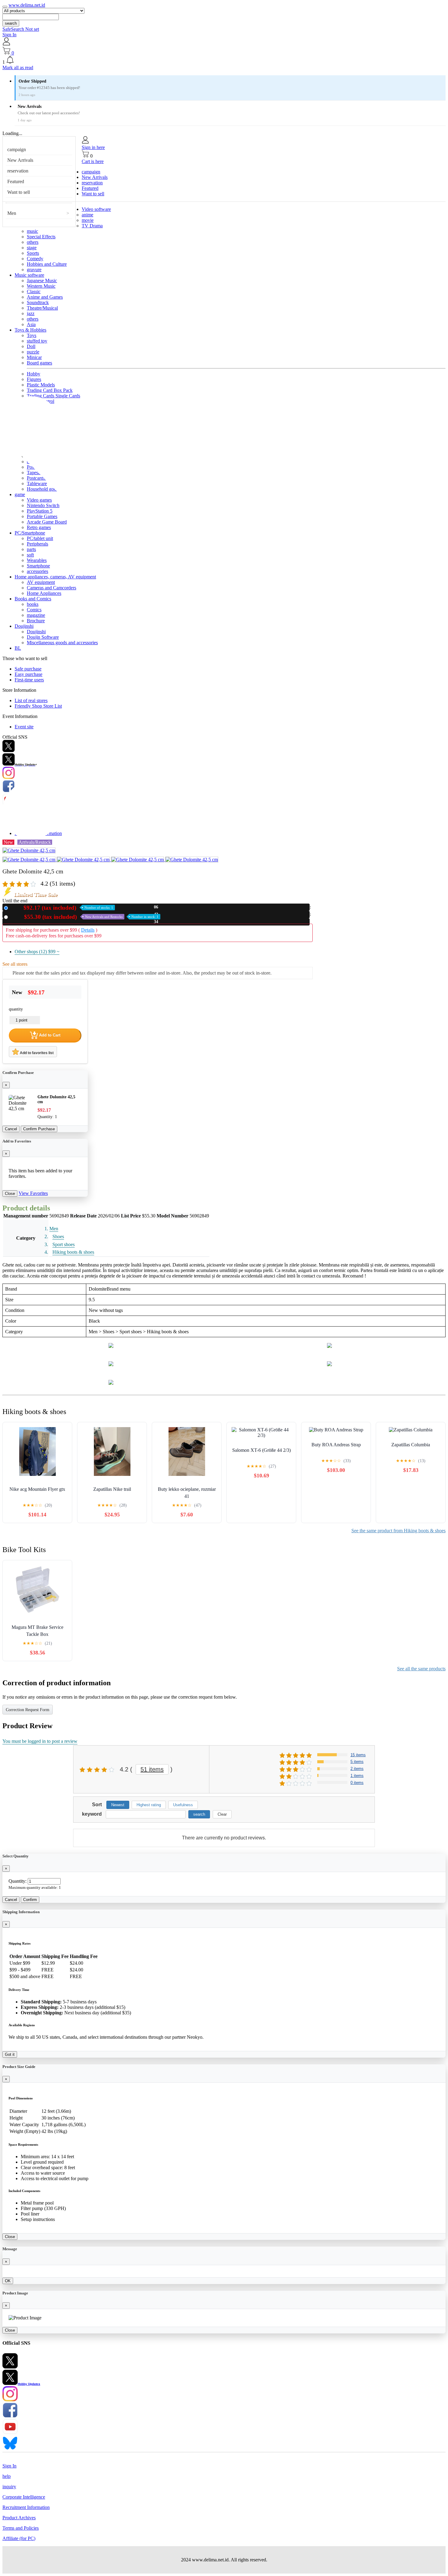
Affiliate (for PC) (19, 2538)
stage (32, 248)
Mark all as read (18, 68)
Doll (31, 346)
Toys (32, 335)
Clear (222, 1814)
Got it (10, 2054)
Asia (31, 324)
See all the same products (421, 1669)
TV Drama (92, 226)
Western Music (41, 286)
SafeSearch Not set (21, 29)
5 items (357, 1762)
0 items (357, 1783)
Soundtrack (38, 302)
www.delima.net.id (27, 5)
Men (12, 213)
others (33, 242)
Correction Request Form (28, 1710)
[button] (224, 60)
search (11, 23)
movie (88, 220)
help (7, 2476)
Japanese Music (42, 281)
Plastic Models (41, 385)
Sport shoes (64, 1244)
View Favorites (33, 1193)
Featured (16, 181)
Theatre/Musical (42, 308)
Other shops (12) (37, 952)
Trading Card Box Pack (50, 390)
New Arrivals (20, 160)
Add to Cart (49, 1035)
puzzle (33, 352)
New (62, 908)
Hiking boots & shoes (73, 1252)
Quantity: (18, 1881)
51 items (152, 1769)
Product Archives (19, 2518)
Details (88, 930)
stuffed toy (37, 341)
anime (87, 215)
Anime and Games (45, 297)
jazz (31, 313)
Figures (34, 379)
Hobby (34, 374)
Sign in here (93, 147)
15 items (358, 1755)
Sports (33, 253)
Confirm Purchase (39, 1129)
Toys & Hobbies (30, 330)
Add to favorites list (36, 1053)
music (32, 231)
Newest (118, 1805)
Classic (34, 291)
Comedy (35, 259)
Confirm (30, 1900)
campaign (17, 149)
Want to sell (19, 192)
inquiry (9, 2487)
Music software (29, 275)
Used (84, 917)
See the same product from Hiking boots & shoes (398, 1531)
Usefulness (183, 1805)
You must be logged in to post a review (40, 1741)
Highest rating (149, 1805)
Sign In (9, 35)
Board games (39, 363)
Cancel (11, 1129)
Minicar (34, 357)
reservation (18, 171)
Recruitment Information (26, 2507)
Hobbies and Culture (47, 264)
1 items (357, 1776)
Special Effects (41, 237)
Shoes (58, 1236)
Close (10, 1194)
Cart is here (93, 161)
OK (8, 2281)
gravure (34, 270)
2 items (357, 1769)
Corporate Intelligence (24, 2497)
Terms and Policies (21, 2528)
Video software (96, 209)
